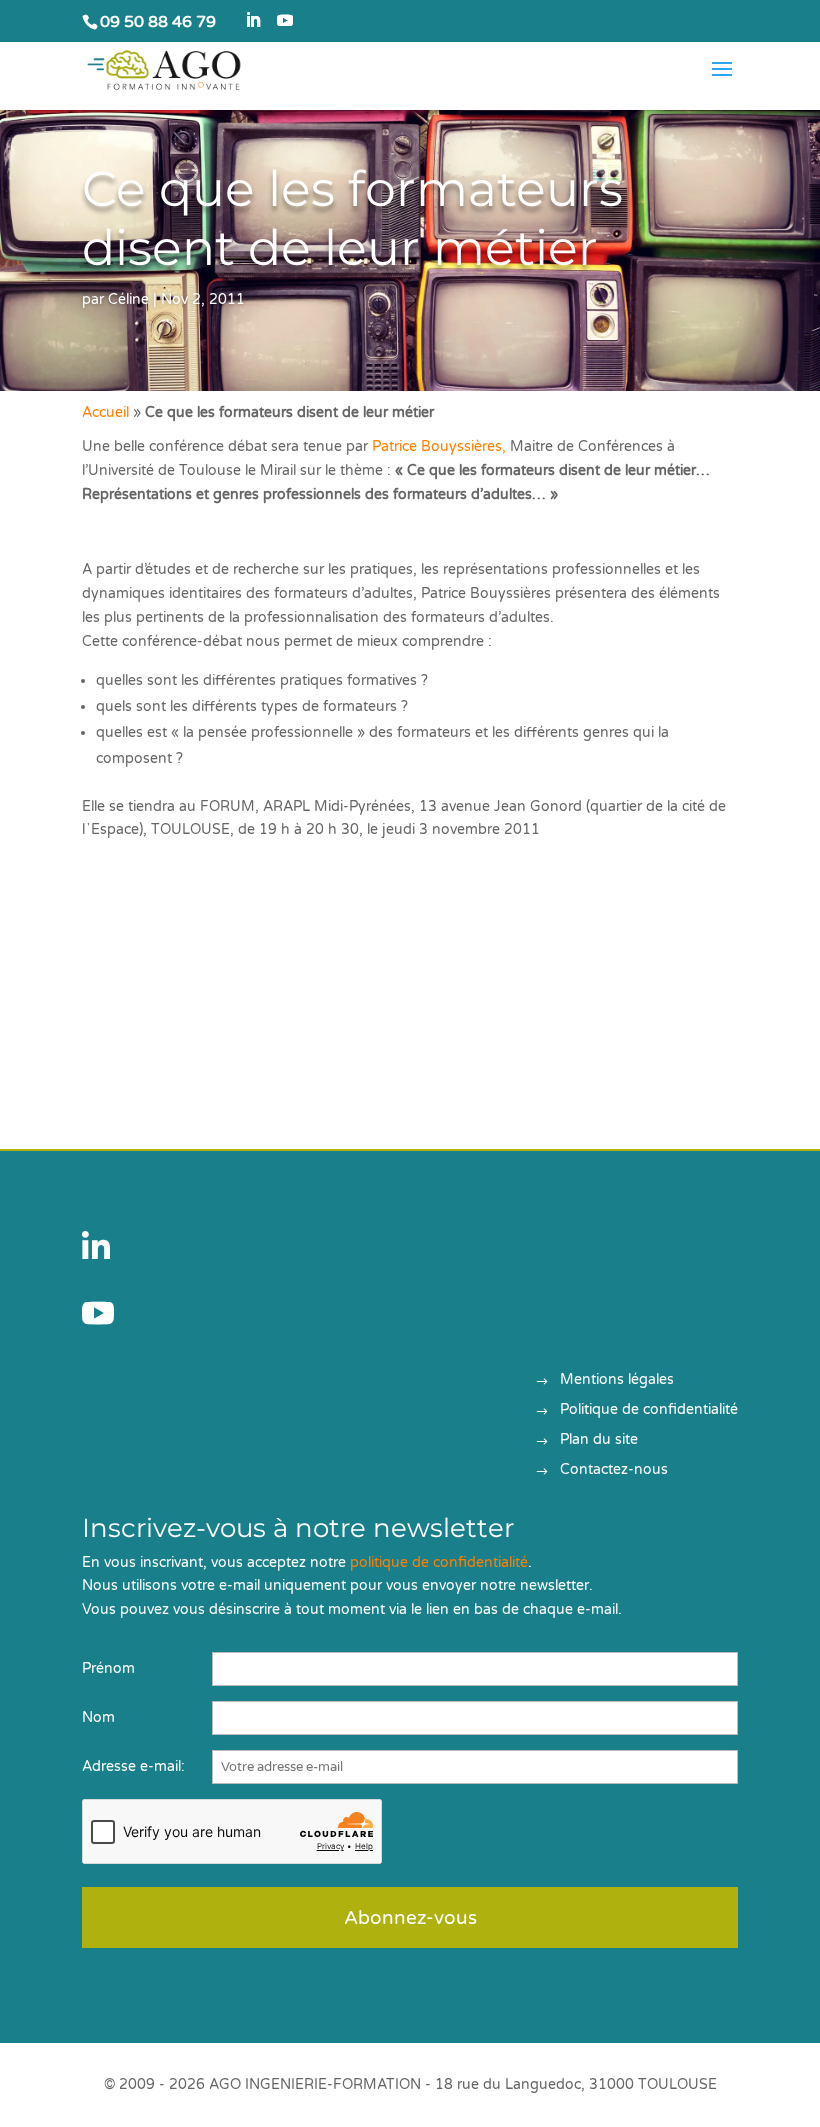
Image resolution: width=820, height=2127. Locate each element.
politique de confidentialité (439, 1562)
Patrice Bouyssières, (441, 446)
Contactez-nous (614, 1470)
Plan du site (599, 1440)
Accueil (105, 412)
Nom (98, 1717)
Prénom (108, 1668)
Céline (128, 299)
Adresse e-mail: (133, 1766)
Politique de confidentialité (649, 1410)
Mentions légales (617, 1380)
